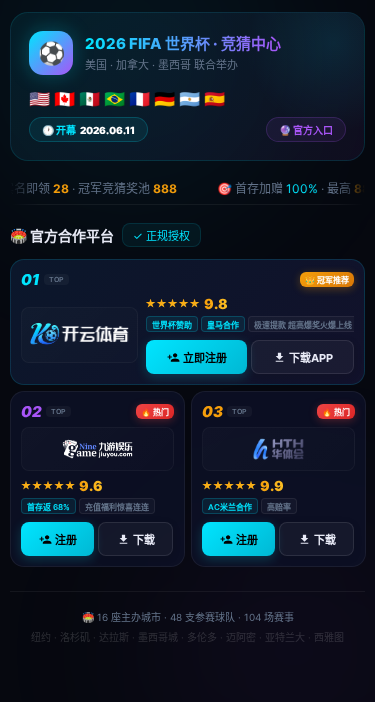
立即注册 (204, 358)
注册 (66, 540)
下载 (144, 540)
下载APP (310, 358)
